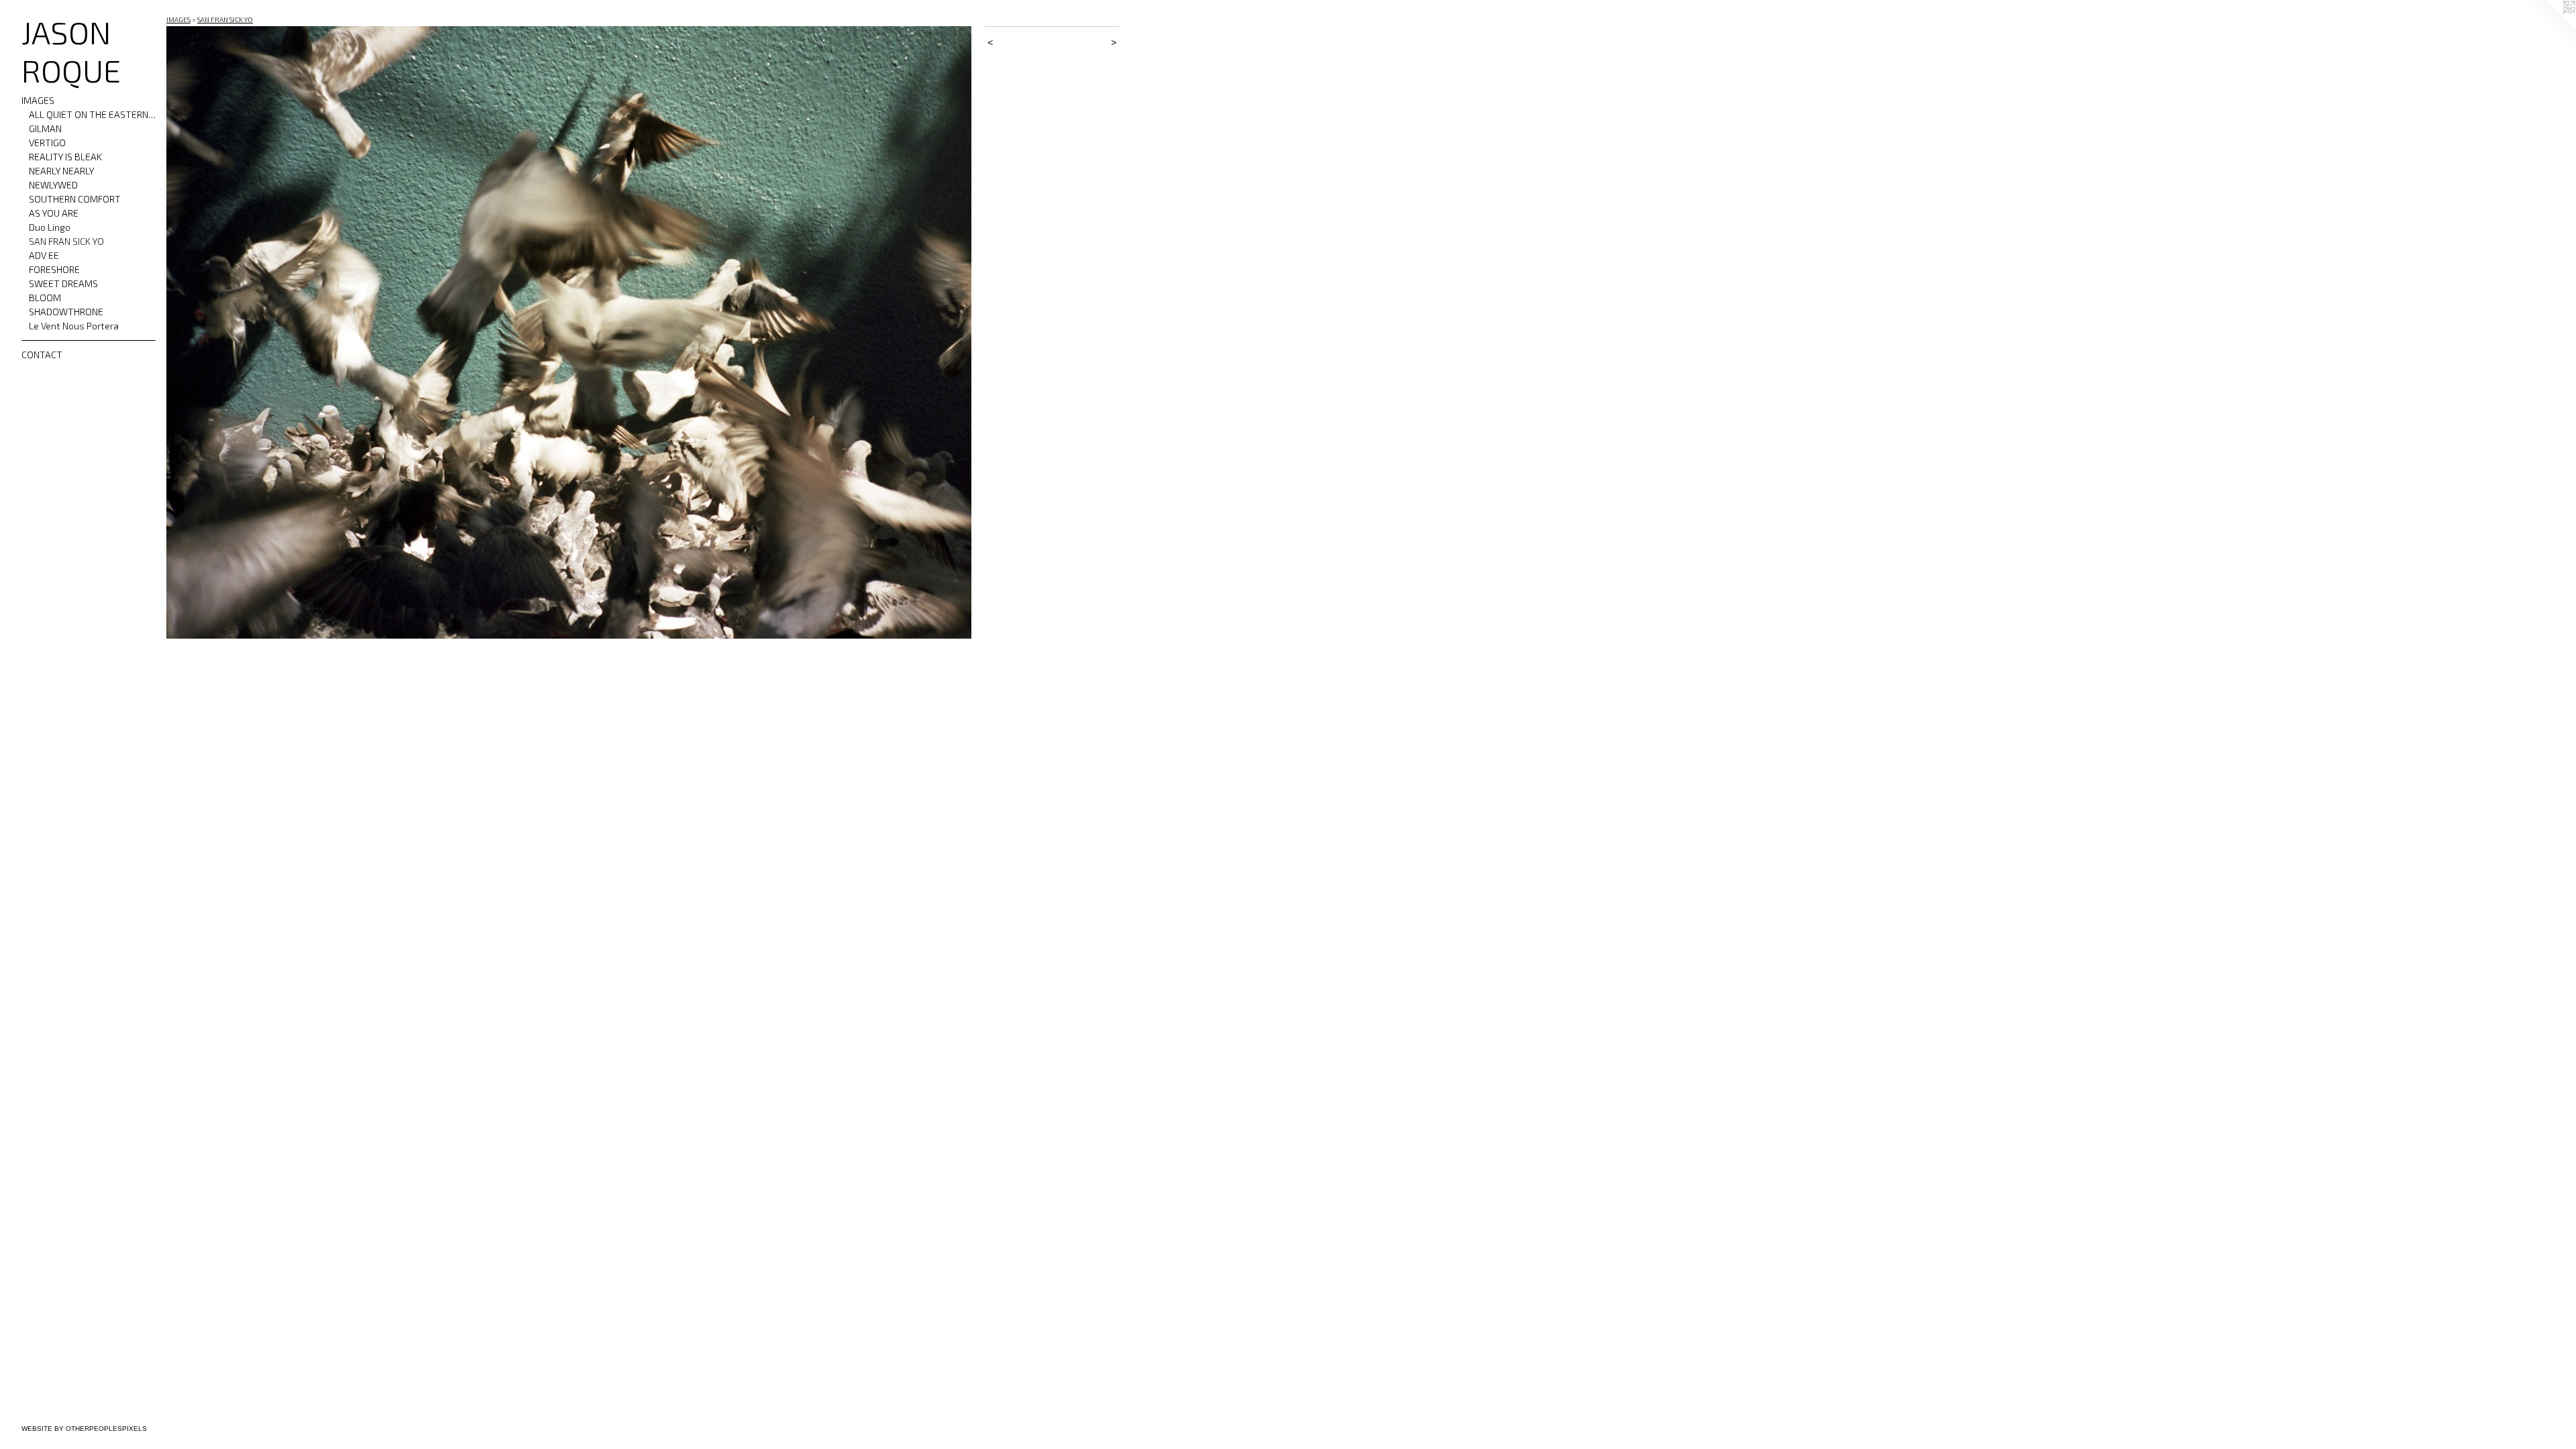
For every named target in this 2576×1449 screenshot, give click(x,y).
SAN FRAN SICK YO (66, 241)
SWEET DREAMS (63, 283)
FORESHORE (54, 269)
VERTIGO (47, 143)
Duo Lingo (50, 227)
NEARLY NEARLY (61, 171)
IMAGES (38, 100)
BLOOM (45, 298)
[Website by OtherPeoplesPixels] (2549, 27)
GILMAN (45, 128)
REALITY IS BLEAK (65, 157)
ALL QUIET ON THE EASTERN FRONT (93, 114)
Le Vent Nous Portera (74, 326)
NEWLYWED (53, 185)
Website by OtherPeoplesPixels (84, 1429)
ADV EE (44, 255)
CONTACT (42, 355)
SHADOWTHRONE (66, 312)
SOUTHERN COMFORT (75, 199)
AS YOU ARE (54, 213)
